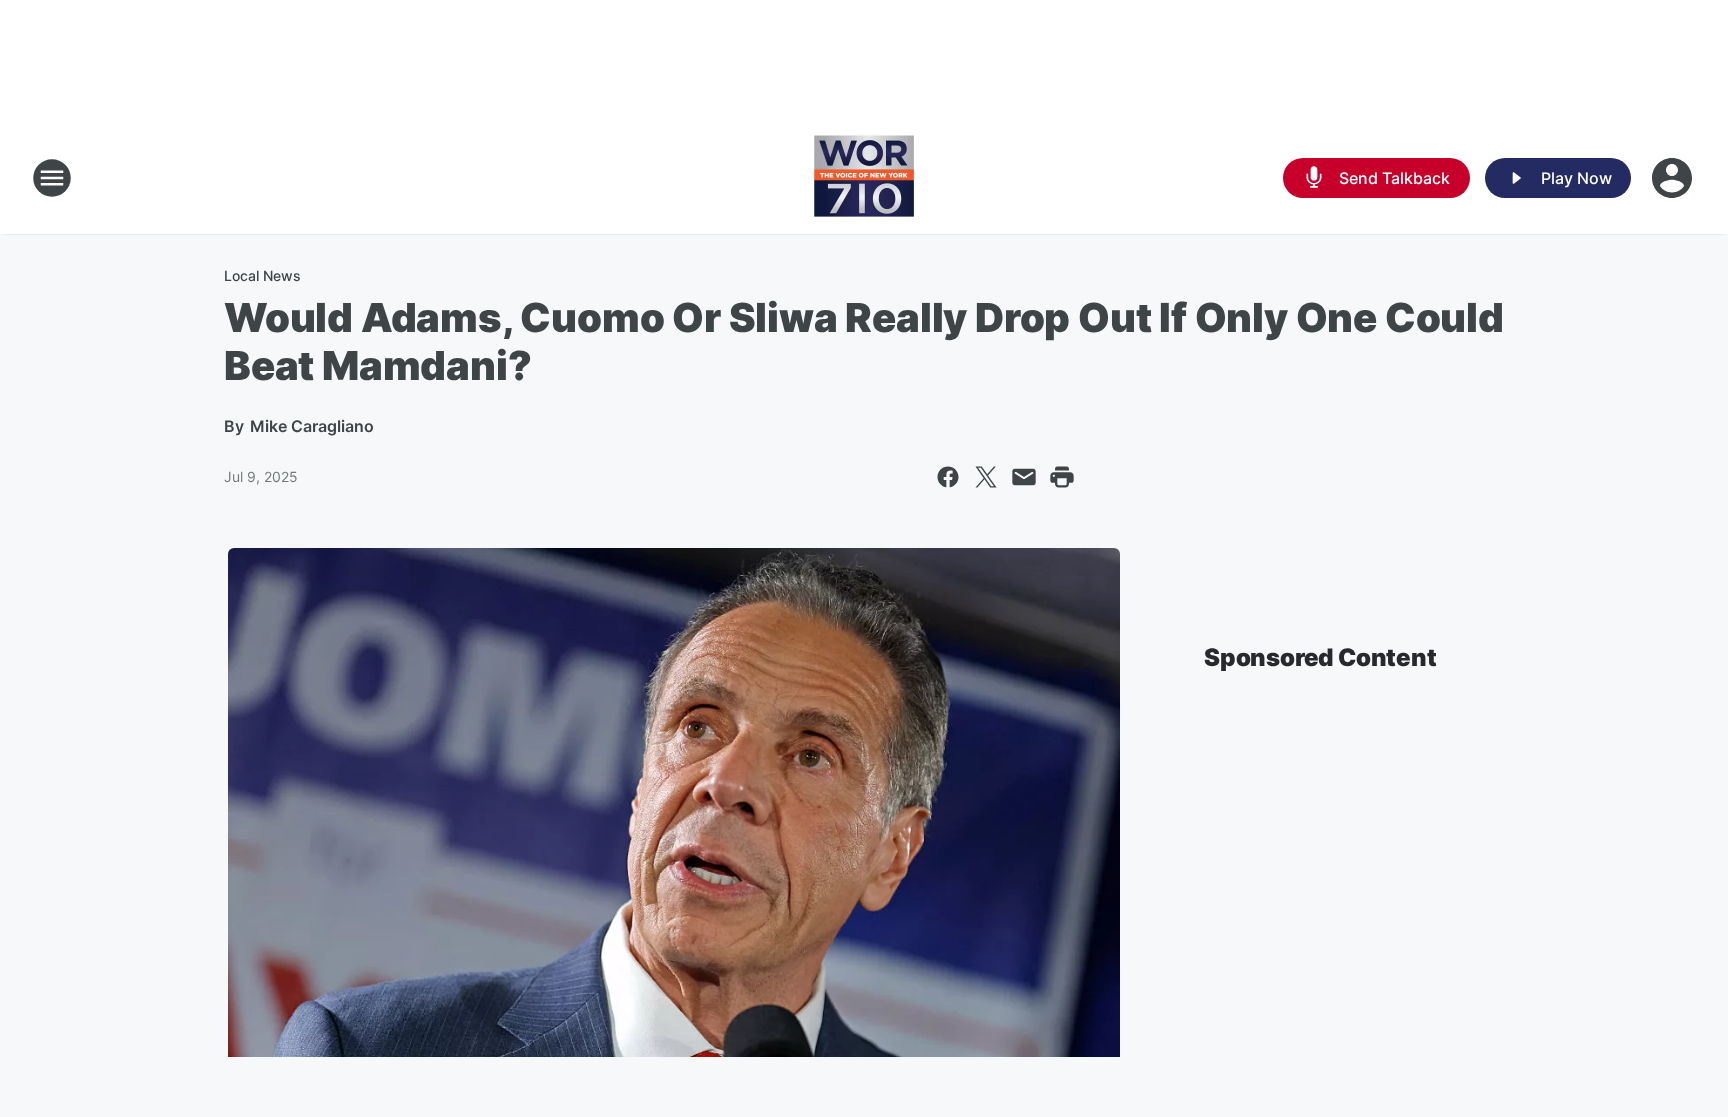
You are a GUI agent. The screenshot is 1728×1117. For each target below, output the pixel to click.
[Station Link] (864, 178)
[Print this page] (1062, 477)
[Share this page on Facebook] (948, 477)
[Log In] (1674, 178)
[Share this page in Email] (1024, 477)
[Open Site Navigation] (52, 178)
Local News (262, 275)
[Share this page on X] (986, 477)
